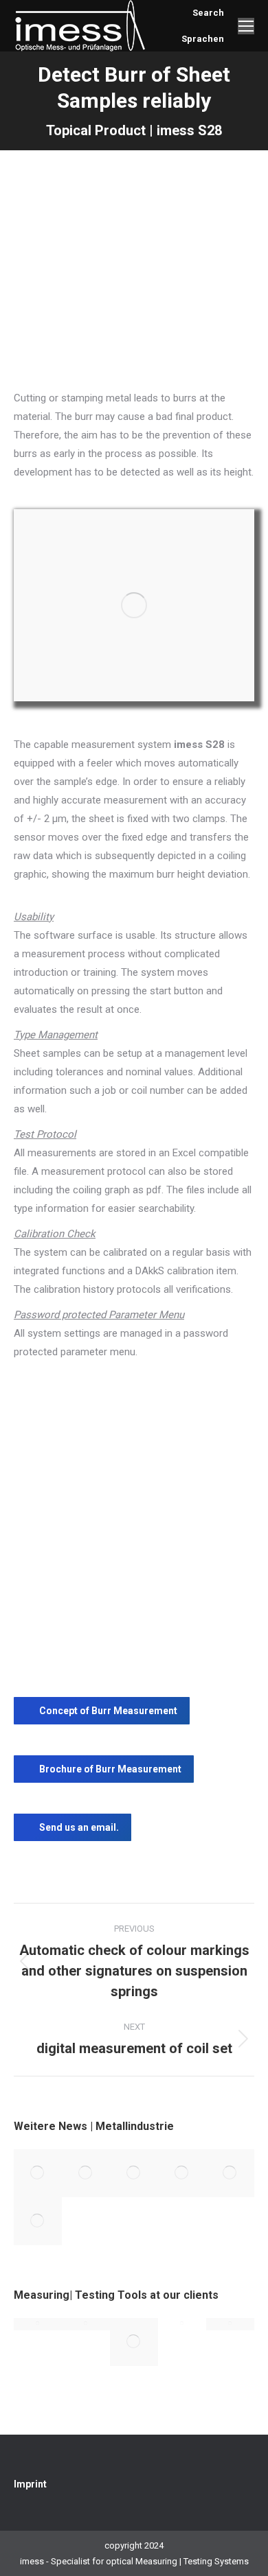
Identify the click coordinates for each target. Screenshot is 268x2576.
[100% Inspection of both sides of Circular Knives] (182, 2173)
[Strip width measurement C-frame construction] (38, 2324)
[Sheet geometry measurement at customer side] (86, 2324)
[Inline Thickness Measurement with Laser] (230, 2173)
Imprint (30, 2484)
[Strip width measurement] (230, 2324)
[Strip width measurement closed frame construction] (182, 2324)
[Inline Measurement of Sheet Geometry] (134, 2173)
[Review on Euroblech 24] (86, 2173)
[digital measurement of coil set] (38, 2221)
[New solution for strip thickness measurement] (38, 2173)
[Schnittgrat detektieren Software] (134, 605)
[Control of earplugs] (134, 2342)
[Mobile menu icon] (246, 26)
